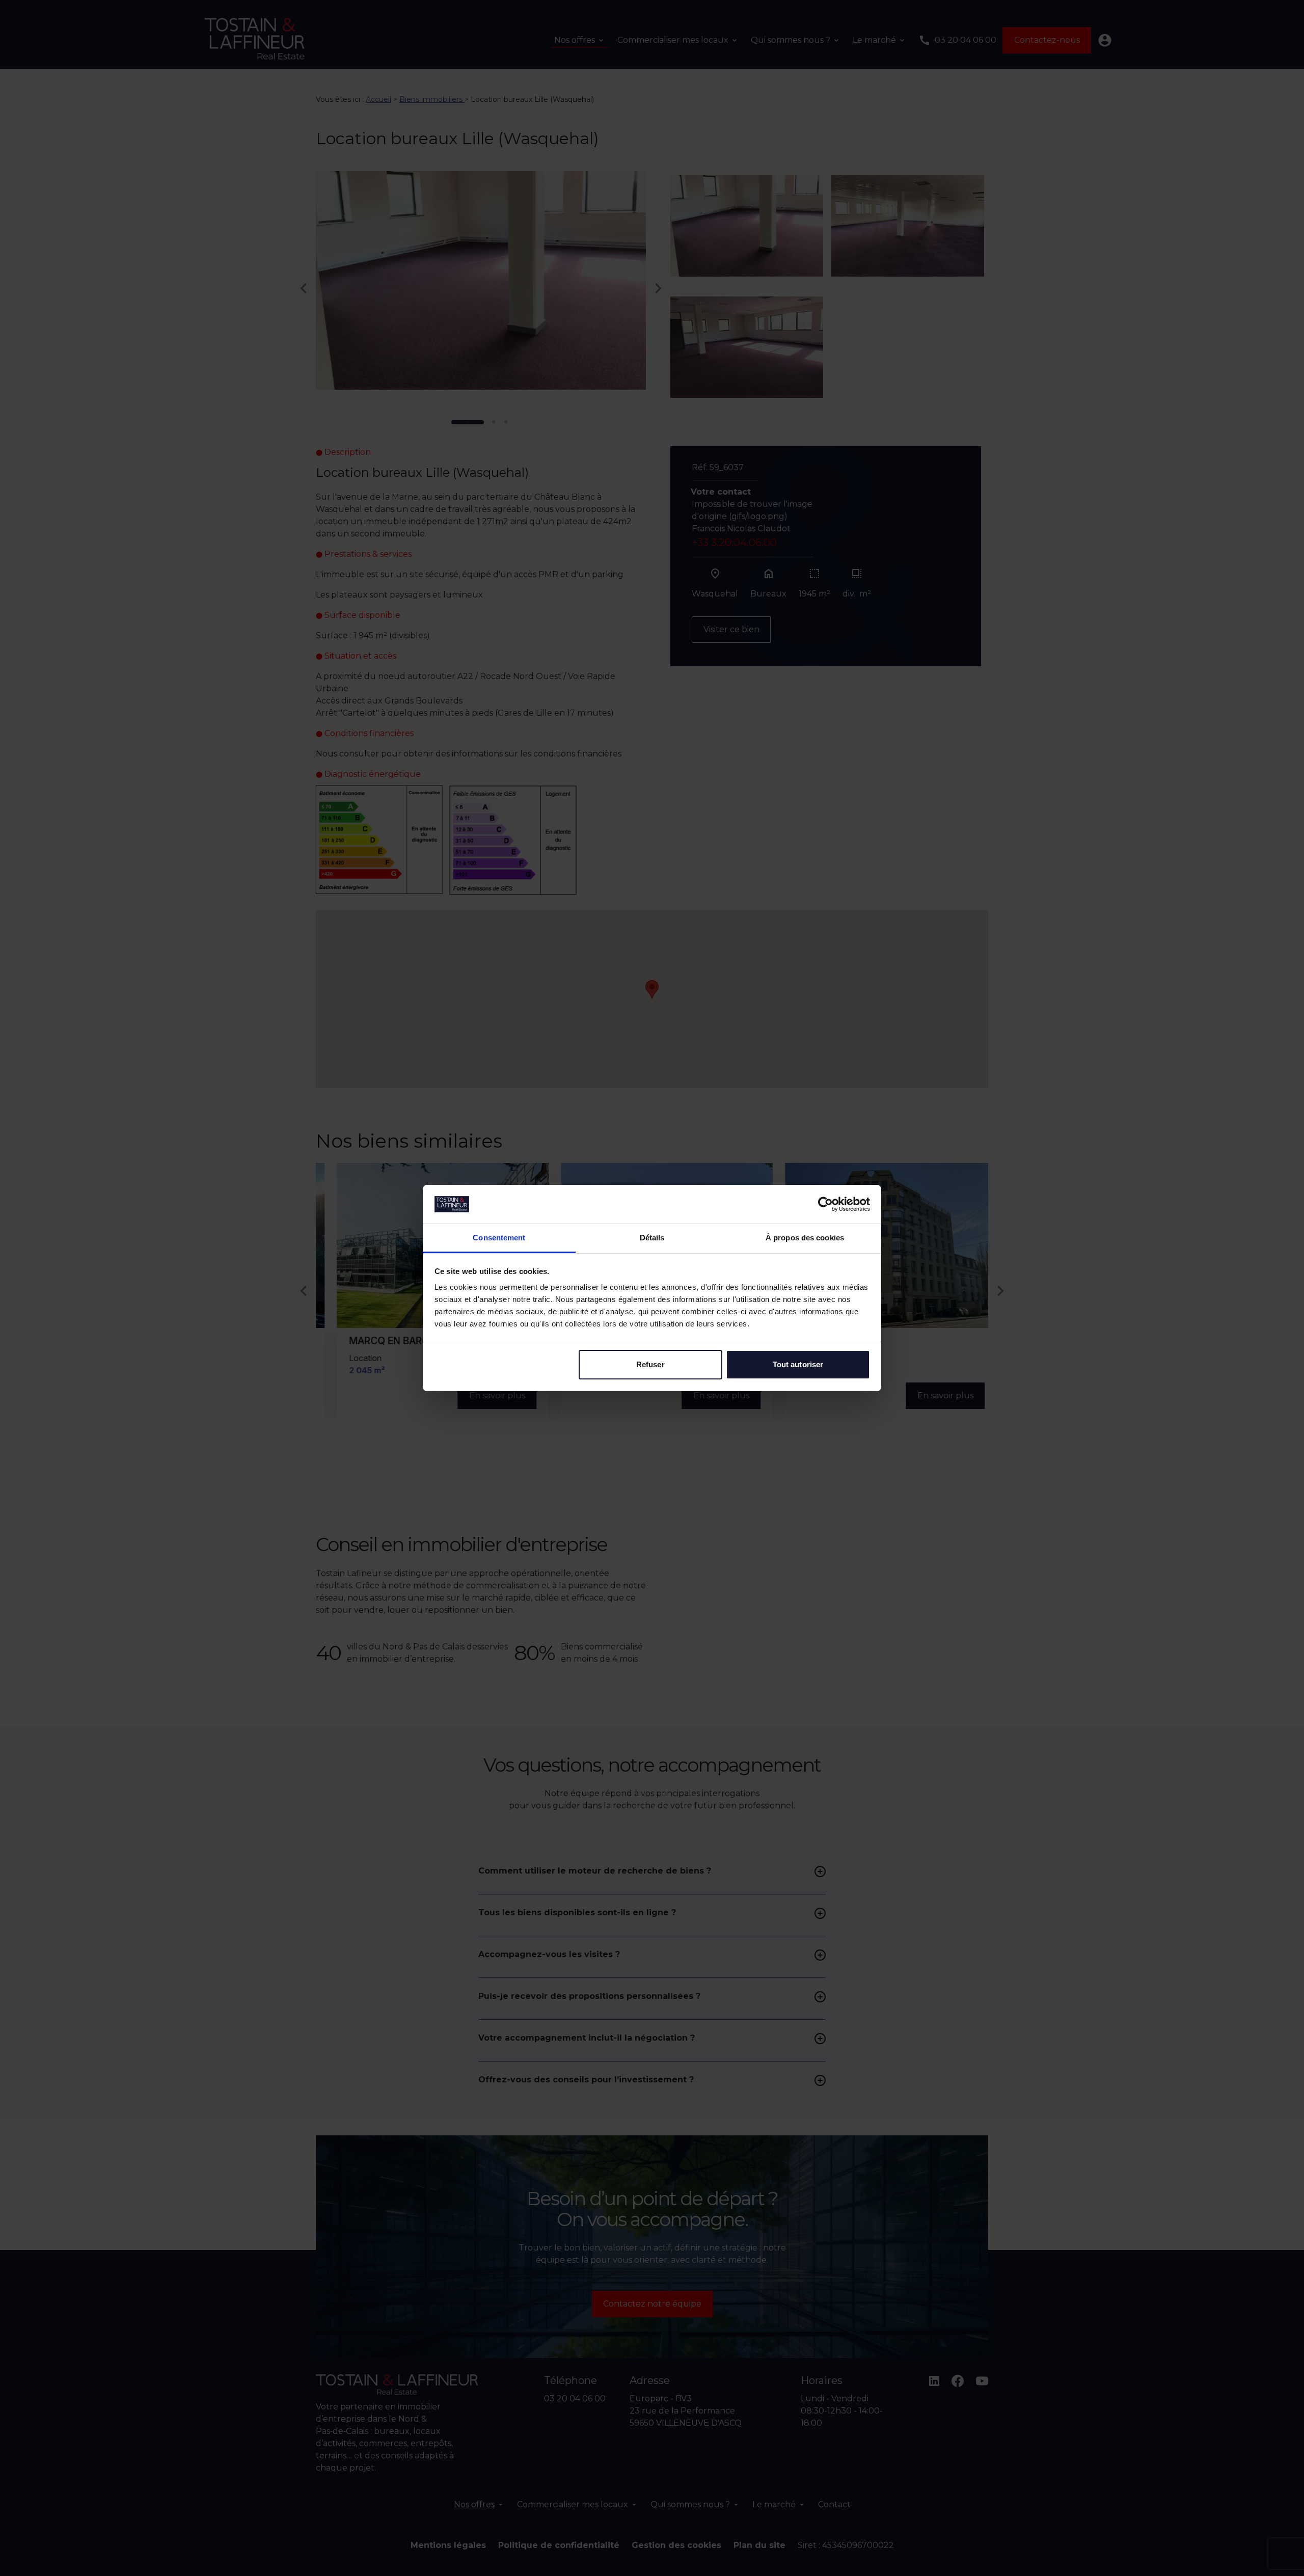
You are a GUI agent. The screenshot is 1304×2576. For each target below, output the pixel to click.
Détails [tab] (652, 1238)
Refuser (650, 1364)
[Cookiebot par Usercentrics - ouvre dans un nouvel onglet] (825, 1204)
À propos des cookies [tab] (805, 1238)
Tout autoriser (798, 1364)
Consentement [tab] (499, 1238)
